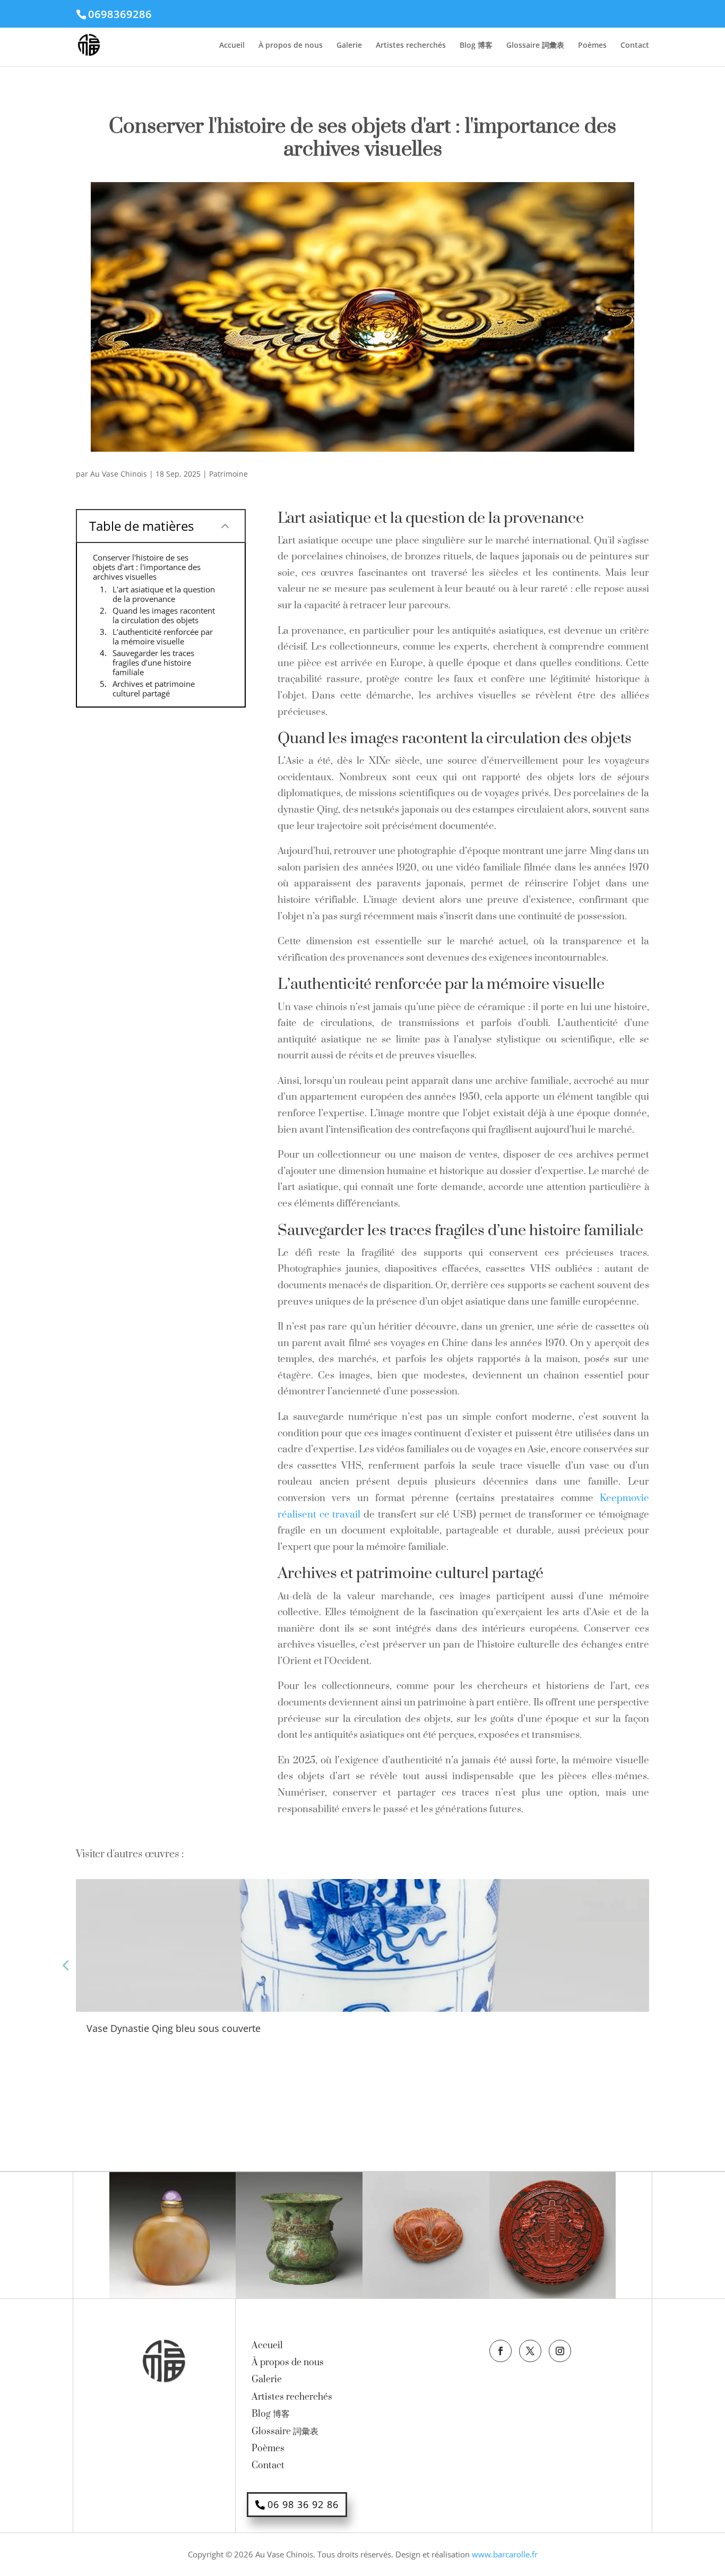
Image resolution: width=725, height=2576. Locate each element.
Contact (635, 46)
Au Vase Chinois (119, 474)
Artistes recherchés (411, 46)
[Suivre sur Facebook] (500, 2351)
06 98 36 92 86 (303, 2504)
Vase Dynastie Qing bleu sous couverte (174, 2028)
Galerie (349, 46)
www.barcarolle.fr (505, 2554)
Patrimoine (228, 474)
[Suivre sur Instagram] (560, 2351)
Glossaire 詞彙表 (535, 46)
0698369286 (120, 14)
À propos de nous (291, 46)
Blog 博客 (476, 46)
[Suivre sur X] (530, 2351)
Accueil (232, 46)
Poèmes (592, 46)
